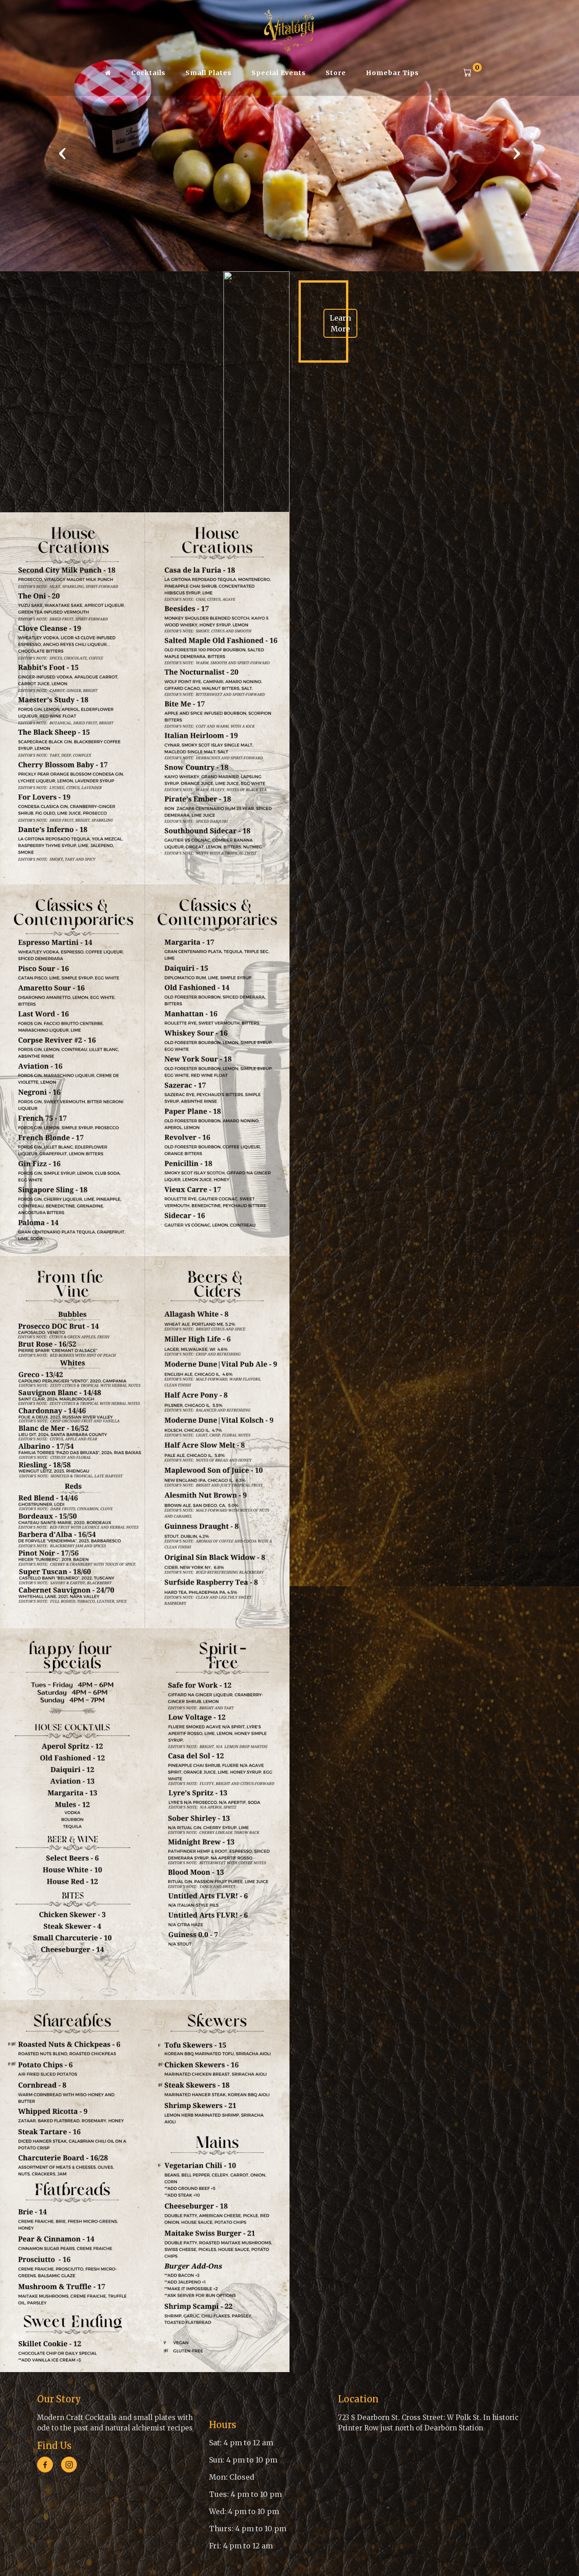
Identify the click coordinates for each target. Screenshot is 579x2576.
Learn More (340, 323)
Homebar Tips (392, 73)
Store (336, 73)
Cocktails (148, 73)
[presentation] (62, 153)
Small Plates (209, 73)
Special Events (279, 73)
